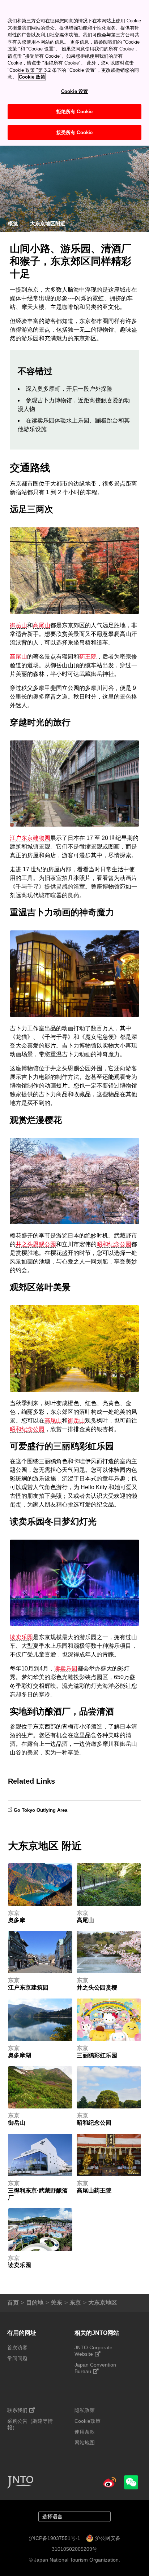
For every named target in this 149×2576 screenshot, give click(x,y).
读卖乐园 (21, 1637)
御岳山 (18, 625)
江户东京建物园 (30, 838)
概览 (13, 223)
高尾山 (42, 625)
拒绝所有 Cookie (74, 112)
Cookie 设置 (74, 91)
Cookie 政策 (32, 77)
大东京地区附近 (48, 223)
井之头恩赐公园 (36, 1244)
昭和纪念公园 (114, 1244)
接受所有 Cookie (74, 132)
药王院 (88, 657)
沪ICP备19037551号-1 (55, 2538)
